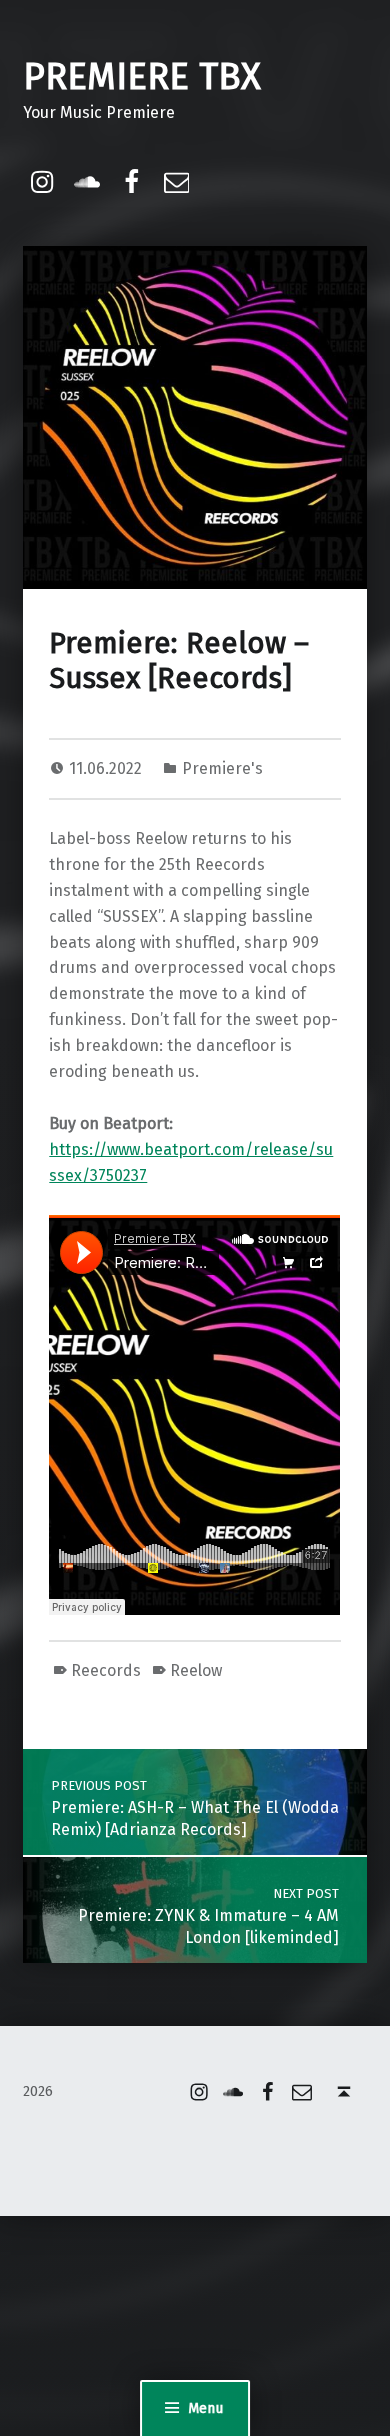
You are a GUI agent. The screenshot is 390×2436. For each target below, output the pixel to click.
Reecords (106, 1670)
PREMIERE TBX (142, 77)
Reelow (196, 1670)
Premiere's (222, 768)
